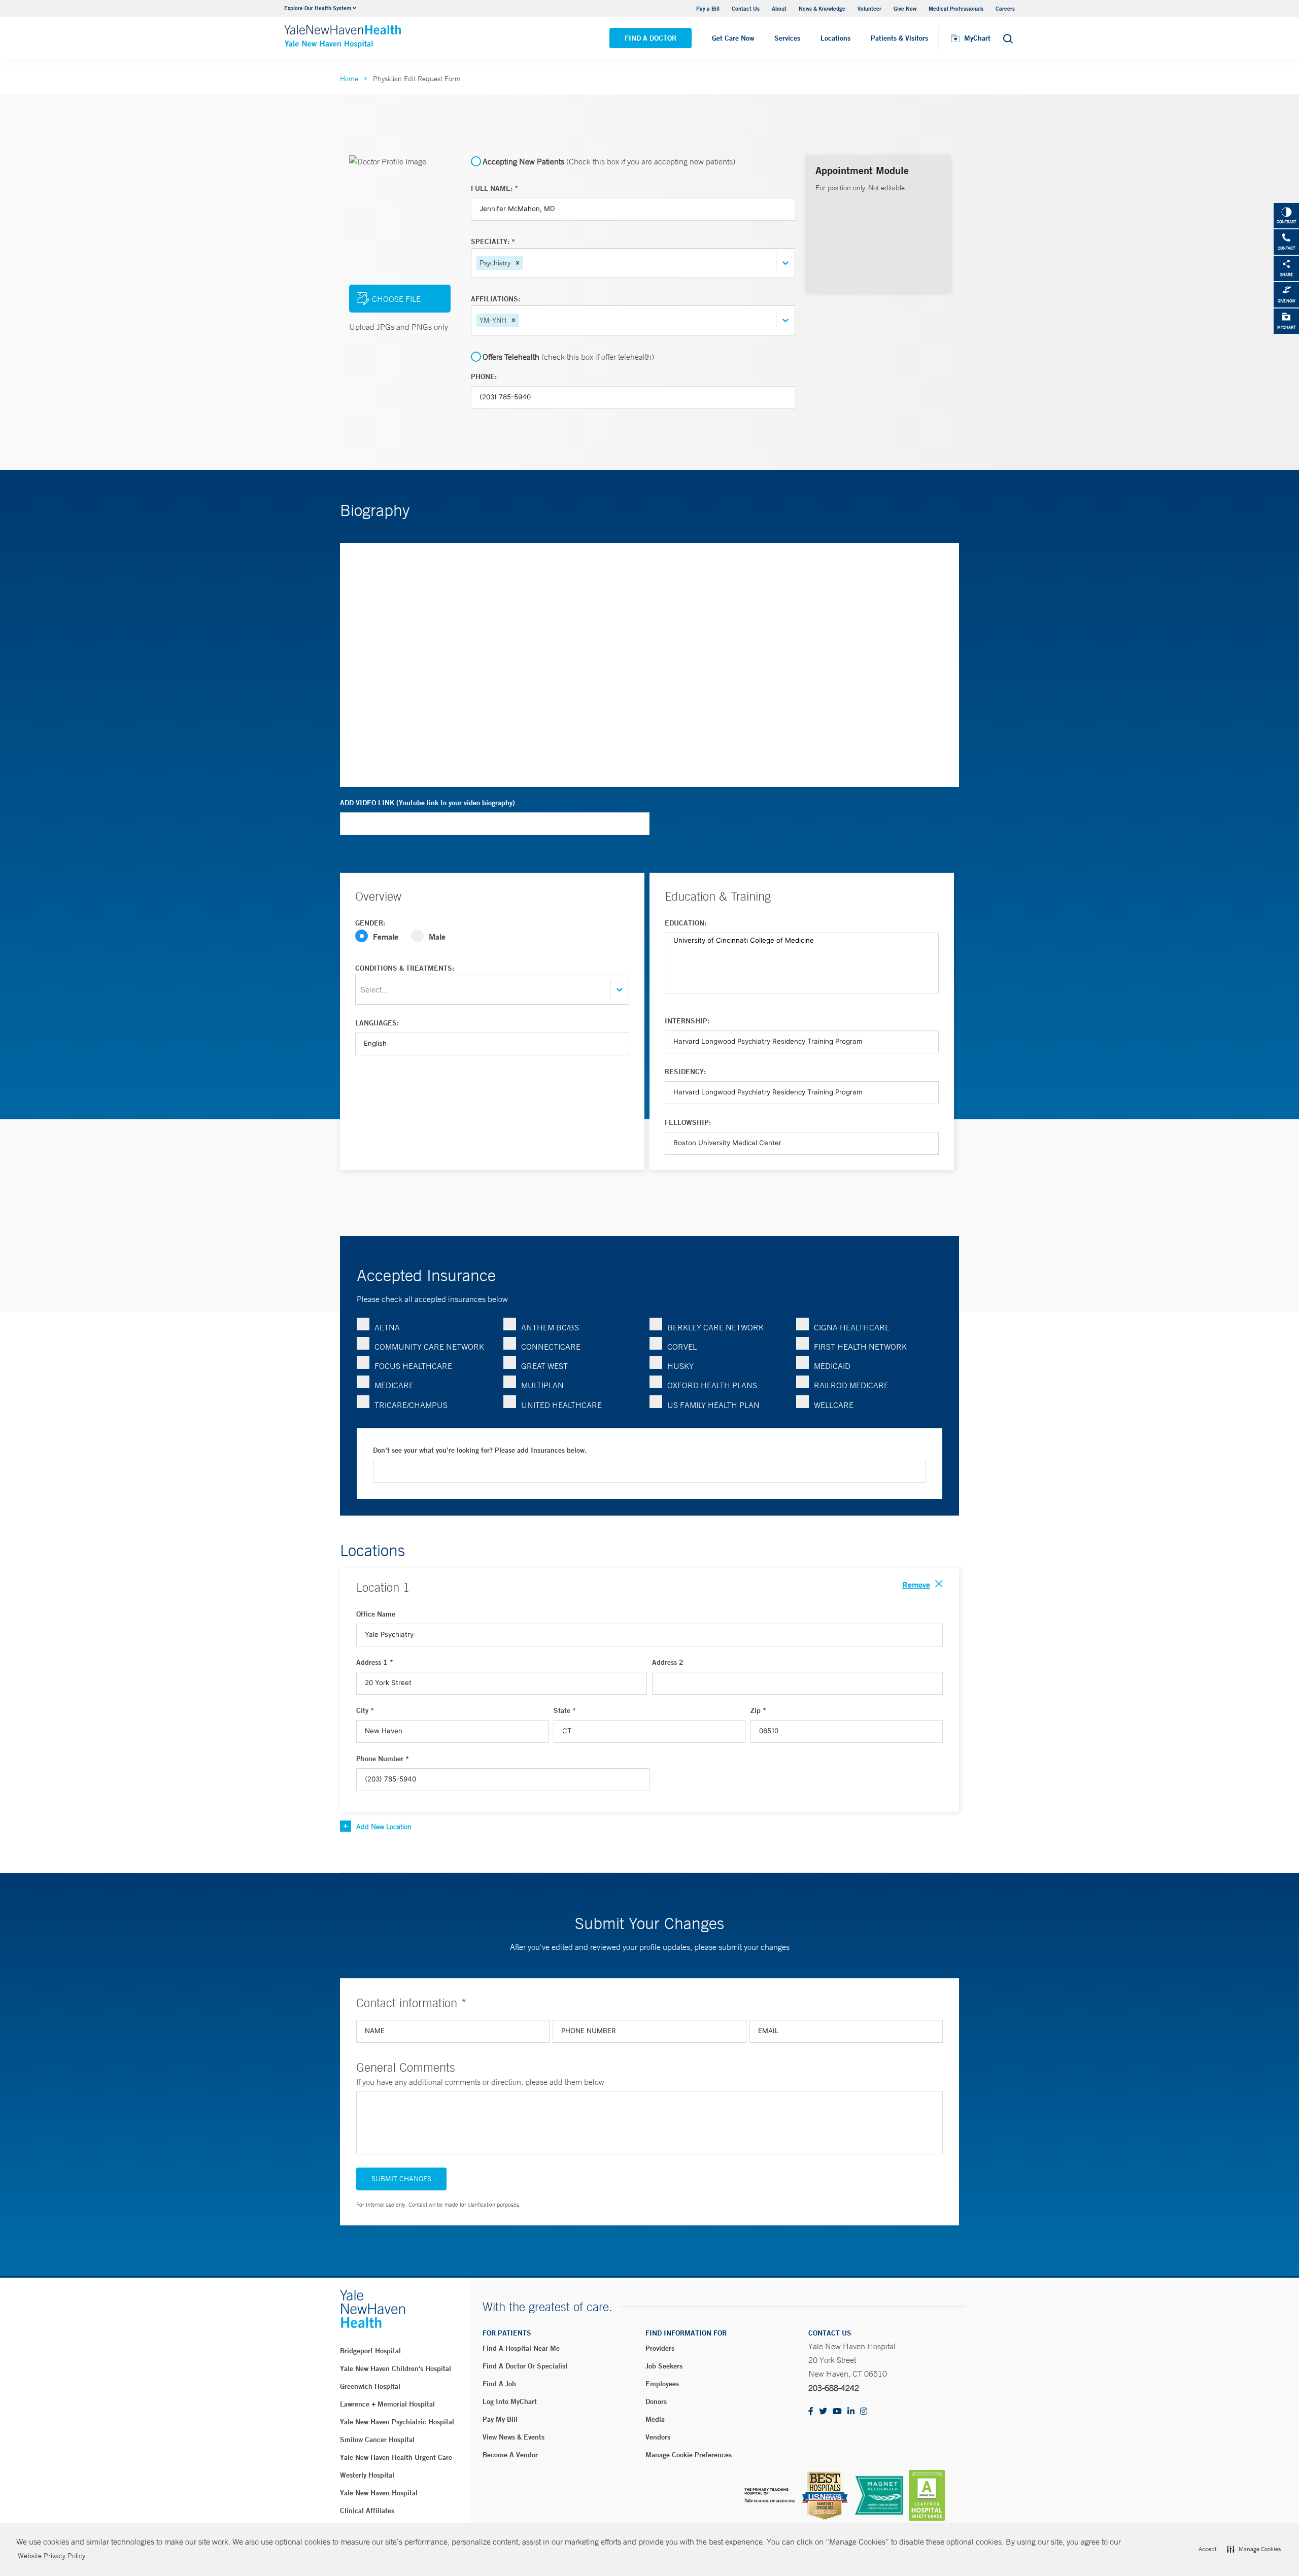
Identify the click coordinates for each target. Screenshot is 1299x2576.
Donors (656, 2401)
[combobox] (526, 263)
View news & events (514, 2437)
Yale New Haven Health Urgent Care (396, 2457)
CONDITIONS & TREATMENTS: (405, 968)
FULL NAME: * (494, 188)
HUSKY (680, 1366)
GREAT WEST (544, 1366)
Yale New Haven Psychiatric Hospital (397, 2422)
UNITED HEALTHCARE (561, 1405)
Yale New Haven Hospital (379, 2493)
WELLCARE (834, 1405)
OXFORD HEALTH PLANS (712, 1385)
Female (386, 936)
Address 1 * (375, 1662)
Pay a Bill (708, 8)
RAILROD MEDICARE (851, 1385)
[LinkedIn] (851, 2412)
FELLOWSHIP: (688, 1122)
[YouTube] (837, 2412)
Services (787, 38)
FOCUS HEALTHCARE (413, 1366)
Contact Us (746, 8)
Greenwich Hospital (370, 2386)
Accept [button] (1207, 2549)
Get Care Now (733, 38)
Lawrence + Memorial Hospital (387, 2404)
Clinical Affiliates (367, 2511)
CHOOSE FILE (396, 299)
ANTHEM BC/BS (550, 1327)
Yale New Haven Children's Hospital (396, 2368)
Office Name (376, 1614)
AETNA (387, 1327)
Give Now (905, 8)
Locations (835, 38)
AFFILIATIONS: (495, 299)
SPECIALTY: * (493, 242)
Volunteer (869, 8)
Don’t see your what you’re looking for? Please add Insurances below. (480, 1450)
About (779, 8)
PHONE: (484, 376)
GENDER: (370, 923)
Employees (662, 2384)
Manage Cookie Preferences (689, 2455)
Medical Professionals (956, 8)
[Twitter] (823, 2412)
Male (437, 936)
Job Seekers (664, 2366)
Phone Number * (383, 1759)
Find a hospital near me (521, 2348)
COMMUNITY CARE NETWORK (429, 1347)
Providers (660, 2348)
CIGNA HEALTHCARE (852, 1327)
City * (365, 1710)
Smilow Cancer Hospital (377, 2440)
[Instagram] (864, 2412)
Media (655, 2419)
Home (349, 79)
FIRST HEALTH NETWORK (860, 1347)
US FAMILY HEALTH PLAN (713, 1405)
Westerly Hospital (367, 2475)
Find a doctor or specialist (525, 2366)
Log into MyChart (510, 2401)
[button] (518, 263)
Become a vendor (510, 2455)
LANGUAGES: (377, 1023)
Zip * (758, 1710)
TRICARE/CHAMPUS (411, 1405)
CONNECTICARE (551, 1347)
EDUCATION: (686, 923)
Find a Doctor (651, 38)
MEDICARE (394, 1385)
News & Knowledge (822, 8)
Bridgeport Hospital (370, 2351)
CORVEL (682, 1347)
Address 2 (668, 1662)
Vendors (658, 2437)
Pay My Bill (500, 2419)
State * (565, 1710)
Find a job (499, 2384)
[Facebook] (811, 2412)
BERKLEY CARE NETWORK (715, 1327)
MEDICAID (832, 1366)
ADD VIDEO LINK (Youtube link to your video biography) (428, 803)
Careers (1005, 8)
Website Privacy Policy (52, 2556)
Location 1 (383, 1587)
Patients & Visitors (899, 38)
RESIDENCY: (685, 1072)
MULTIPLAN (542, 1385)
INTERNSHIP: (687, 1021)
